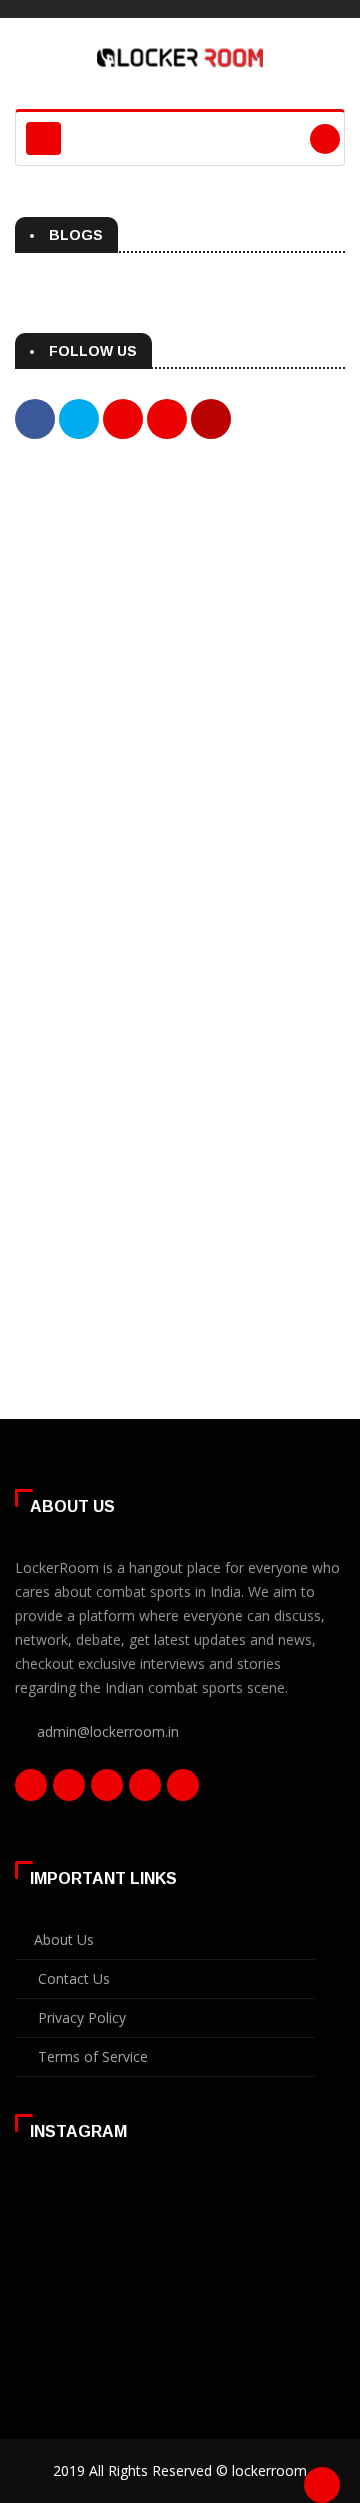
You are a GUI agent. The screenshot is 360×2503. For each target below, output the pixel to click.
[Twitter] (69, 1790)
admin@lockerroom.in (108, 1731)
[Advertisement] (180, 679)
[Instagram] (145, 1790)
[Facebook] (31, 1790)
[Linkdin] (107, 1790)
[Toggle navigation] (43, 138)
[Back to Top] (322, 2485)
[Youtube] (183, 1790)
